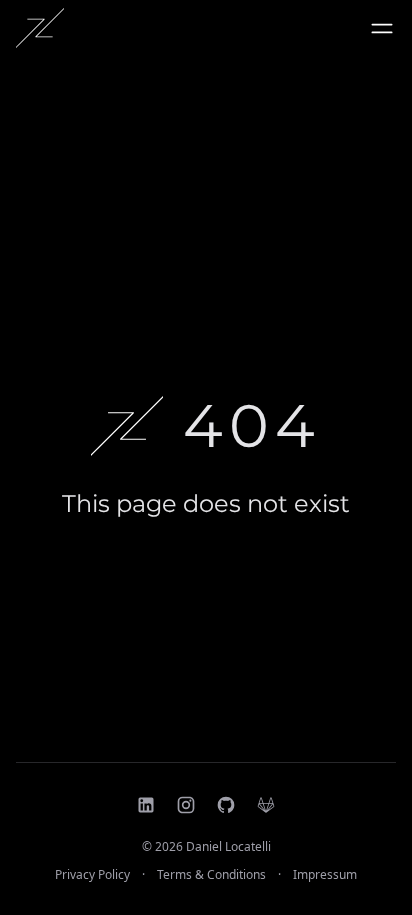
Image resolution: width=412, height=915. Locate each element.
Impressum (325, 875)
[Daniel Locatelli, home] (40, 28)
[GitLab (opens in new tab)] (266, 805)
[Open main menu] (382, 28)
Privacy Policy (92, 875)
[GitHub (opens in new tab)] (226, 805)
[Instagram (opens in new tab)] (186, 805)
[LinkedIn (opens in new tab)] (146, 805)
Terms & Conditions (211, 875)
